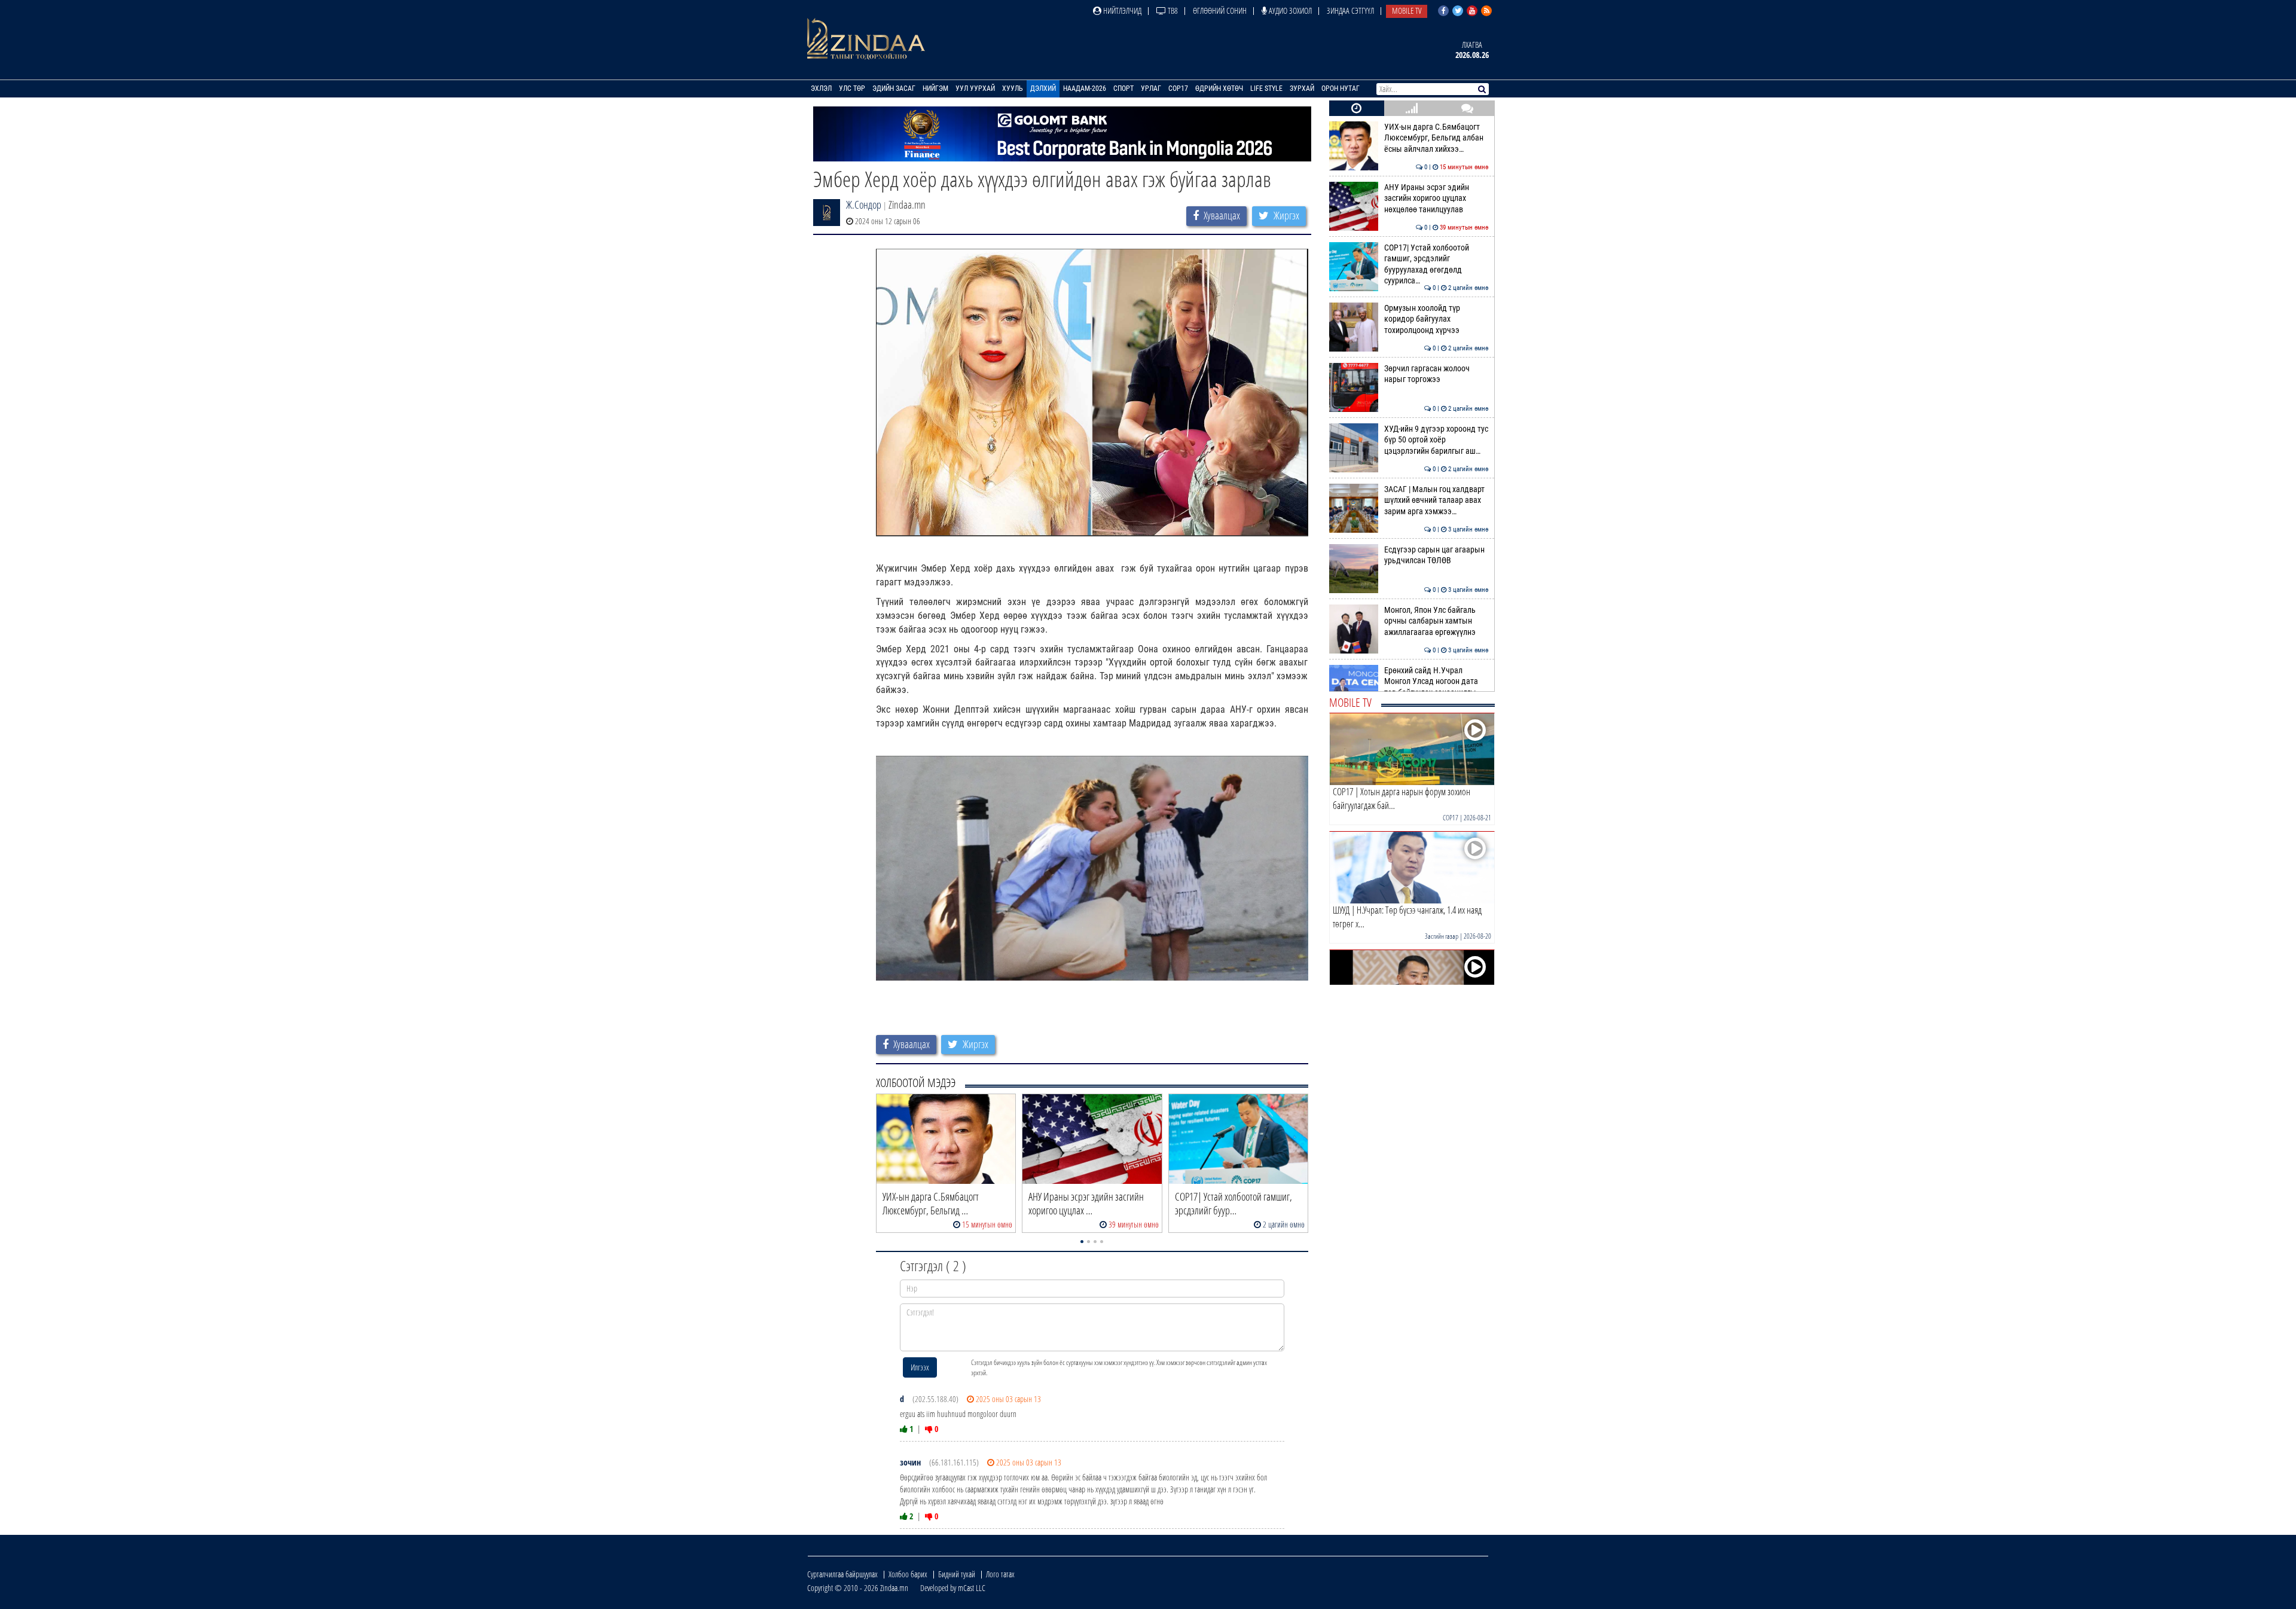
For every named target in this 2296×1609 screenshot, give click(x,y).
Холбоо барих (908, 1574)
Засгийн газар (1442, 936)
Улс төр (852, 88)
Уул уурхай (975, 88)
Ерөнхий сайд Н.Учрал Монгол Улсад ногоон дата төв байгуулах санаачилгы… (1436, 682)
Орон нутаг (1341, 88)
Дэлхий (1043, 88)
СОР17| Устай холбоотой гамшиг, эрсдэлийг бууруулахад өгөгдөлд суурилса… (1436, 264)
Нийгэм (935, 88)
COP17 (1178, 88)
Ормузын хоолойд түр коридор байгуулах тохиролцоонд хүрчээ (1436, 319)
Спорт (1123, 88)
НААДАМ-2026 (1085, 88)
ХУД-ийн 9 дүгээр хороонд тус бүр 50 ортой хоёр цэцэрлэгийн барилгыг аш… (1436, 440)
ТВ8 (1172, 10)
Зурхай (1302, 88)
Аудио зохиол (1289, 10)
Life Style (1266, 88)
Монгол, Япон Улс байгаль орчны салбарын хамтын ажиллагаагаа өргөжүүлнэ (1436, 621)
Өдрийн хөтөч (1219, 88)
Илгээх (920, 1367)
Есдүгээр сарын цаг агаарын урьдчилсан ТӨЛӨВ (1436, 555)
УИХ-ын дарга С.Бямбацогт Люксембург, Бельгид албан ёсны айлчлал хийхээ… (1436, 138)
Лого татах (1000, 1574)
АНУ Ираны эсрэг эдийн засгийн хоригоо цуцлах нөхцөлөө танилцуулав (1436, 199)
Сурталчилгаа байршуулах (842, 1574)
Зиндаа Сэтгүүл (1350, 10)
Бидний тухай (957, 1574)
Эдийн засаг (894, 88)
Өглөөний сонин (1220, 10)
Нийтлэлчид (1121, 10)
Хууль (1013, 88)
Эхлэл (821, 88)
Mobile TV (1407, 10)
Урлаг (1151, 88)
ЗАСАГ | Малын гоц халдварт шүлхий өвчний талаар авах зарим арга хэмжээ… (1436, 500)
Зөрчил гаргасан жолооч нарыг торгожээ (1436, 374)
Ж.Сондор (864, 204)
